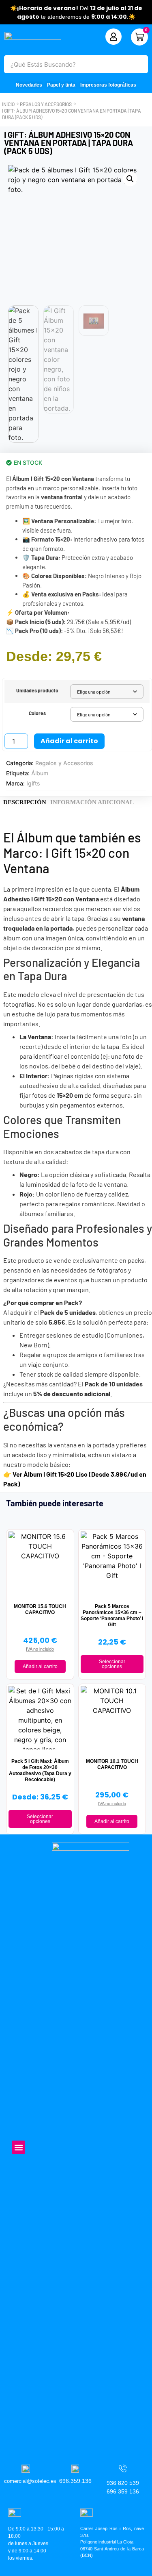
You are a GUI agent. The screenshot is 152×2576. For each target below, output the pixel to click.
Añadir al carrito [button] (40, 1667)
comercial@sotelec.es (30, 2481)
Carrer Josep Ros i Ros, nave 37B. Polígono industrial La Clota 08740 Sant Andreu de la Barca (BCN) (112, 2542)
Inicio (8, 104)
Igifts (33, 783)
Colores (37, 713)
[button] (130, 179)
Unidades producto (37, 690)
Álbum (40, 773)
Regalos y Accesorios (46, 104)
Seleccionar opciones (112, 1664)
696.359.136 (75, 2481)
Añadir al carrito (69, 741)
